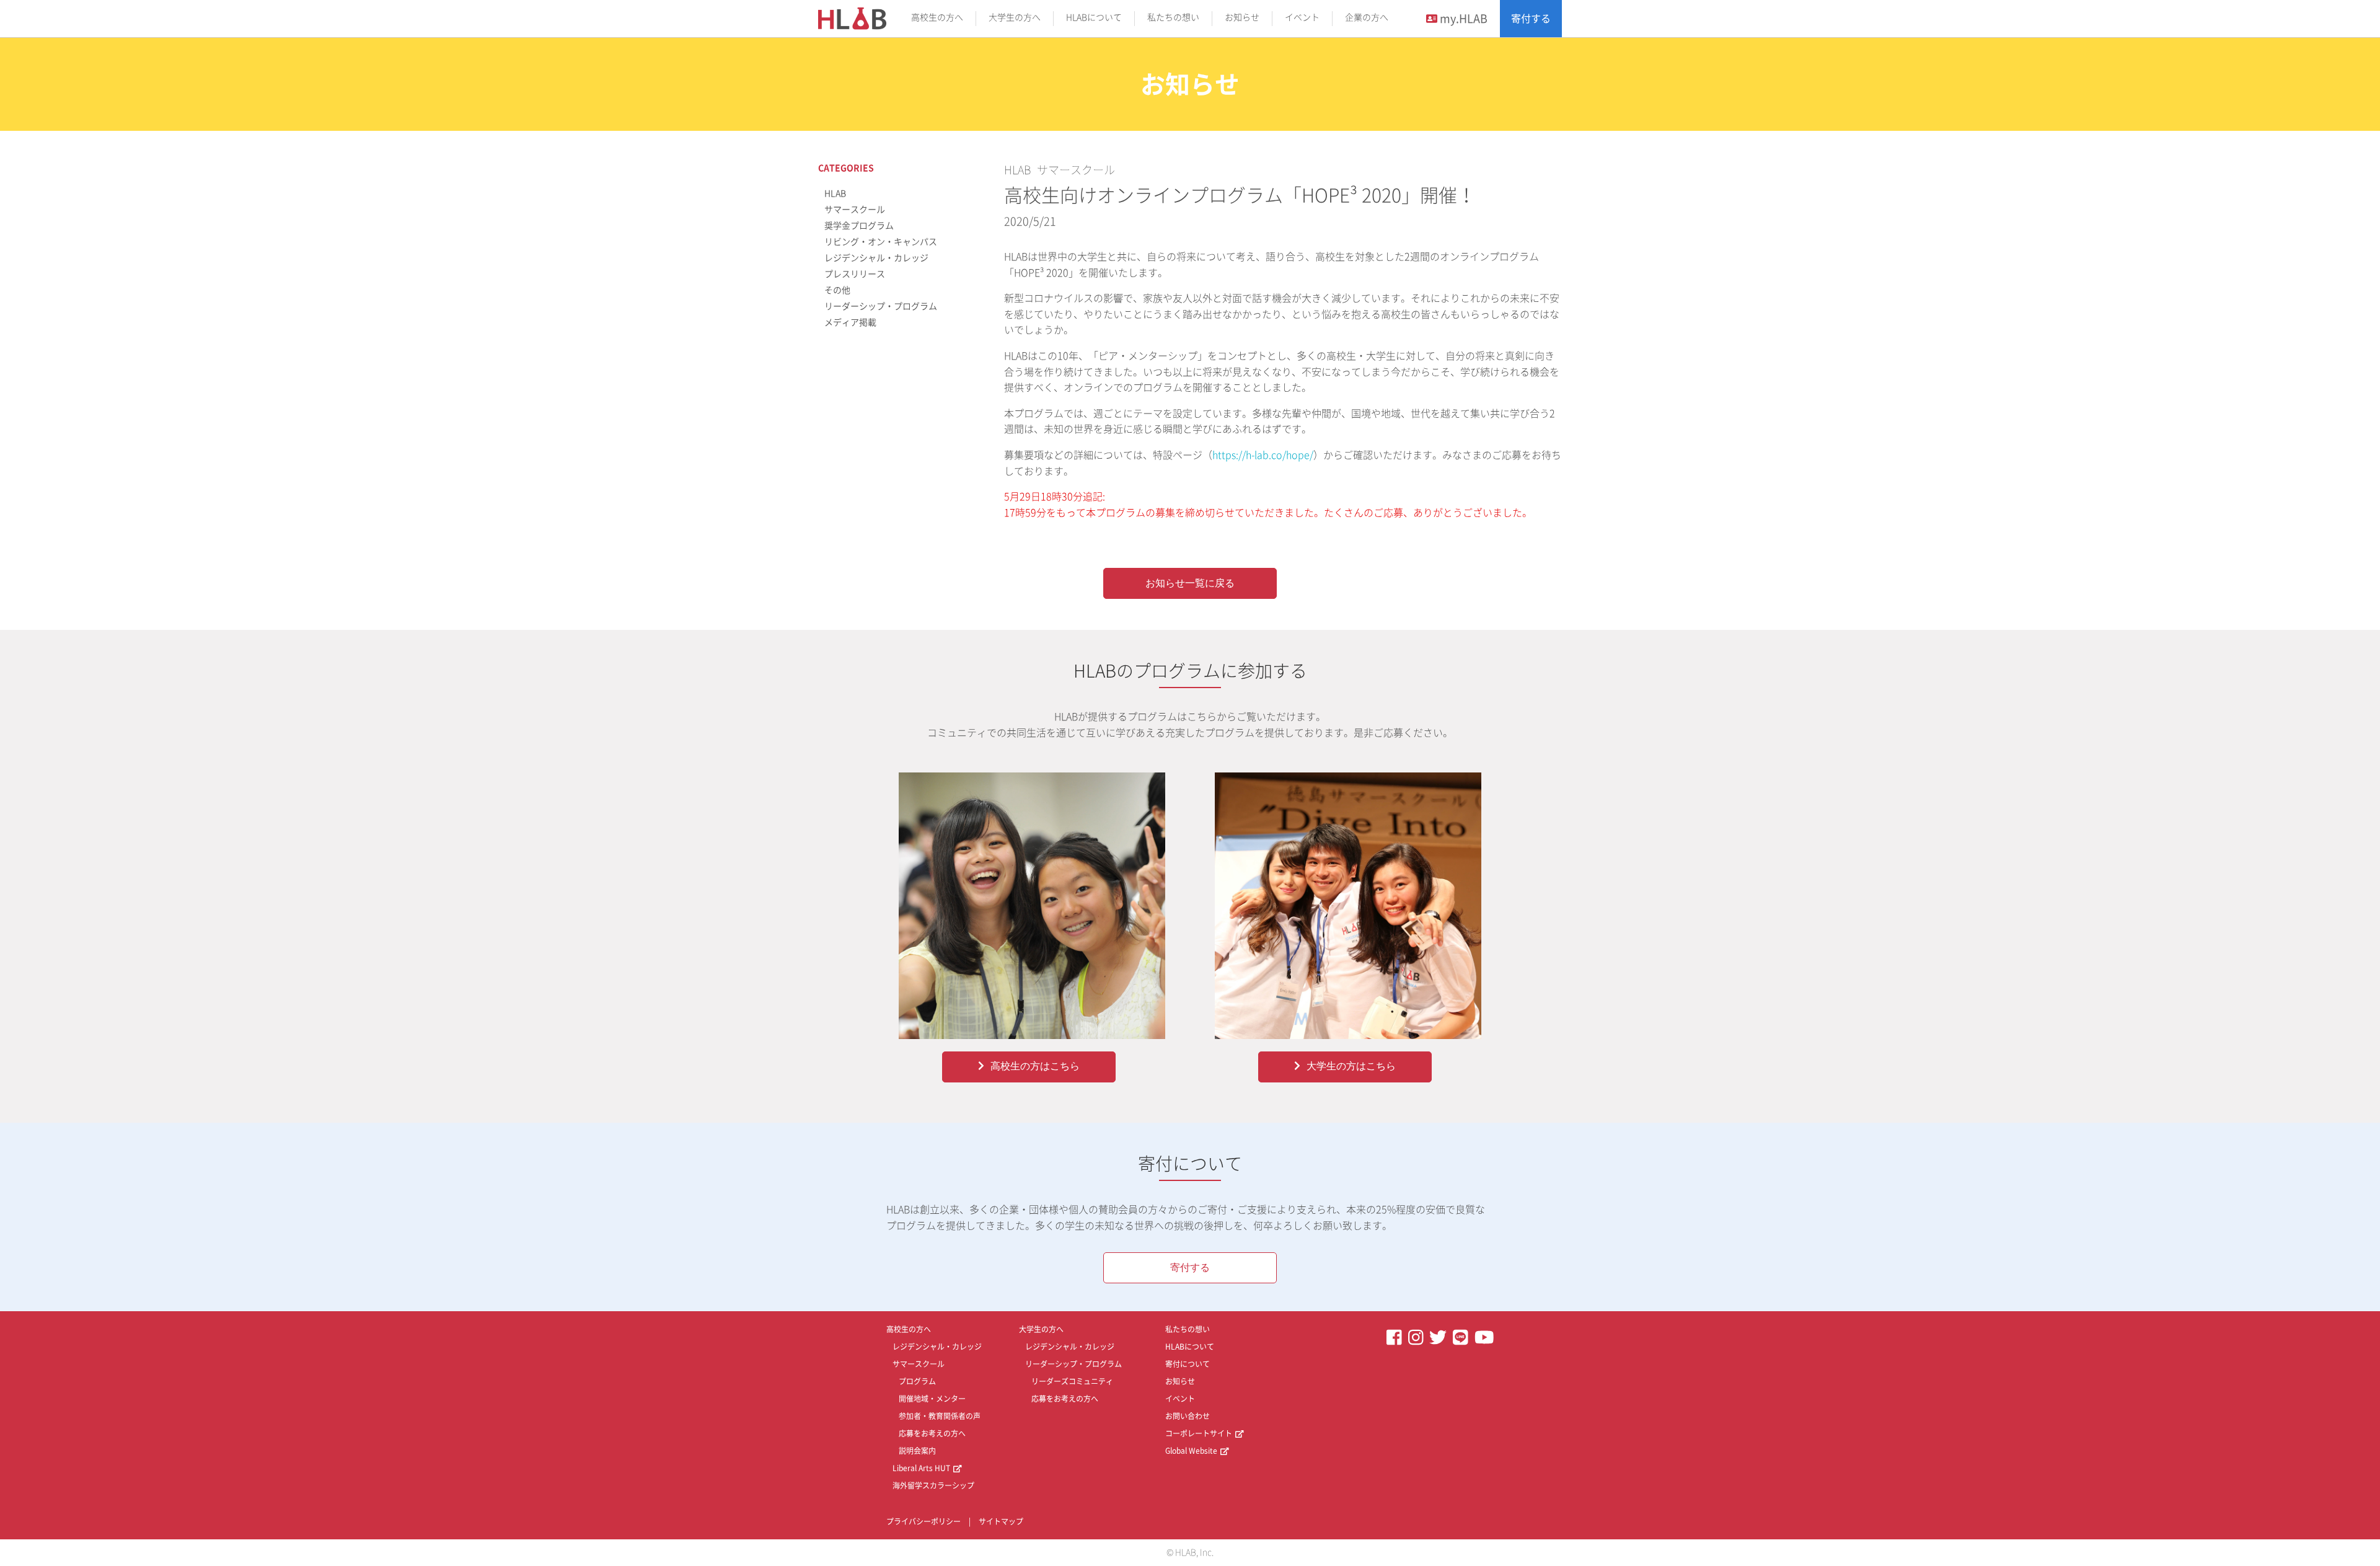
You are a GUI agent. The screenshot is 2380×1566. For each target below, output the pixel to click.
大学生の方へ (1015, 17)
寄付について (1188, 1364)
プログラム (917, 1381)
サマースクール (1076, 170)
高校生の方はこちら (1035, 1066)
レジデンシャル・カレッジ (876, 258)
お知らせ (1242, 17)
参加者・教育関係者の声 (940, 1416)
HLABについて (1094, 17)
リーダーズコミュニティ (1072, 1381)
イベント (1302, 17)
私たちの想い (1173, 17)
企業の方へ (1367, 17)
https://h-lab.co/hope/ (1263, 455)
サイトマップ (1001, 1521)
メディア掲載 (850, 322)
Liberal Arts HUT (921, 1468)
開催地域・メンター (932, 1399)
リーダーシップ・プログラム (881, 306)
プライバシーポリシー (923, 1521)
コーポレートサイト (1199, 1433)
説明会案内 (917, 1451)
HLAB (1017, 170)
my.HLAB (1462, 19)
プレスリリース (855, 274)
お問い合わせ (1188, 1416)
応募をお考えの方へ (932, 1433)
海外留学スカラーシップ (933, 1485)
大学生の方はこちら (1351, 1066)
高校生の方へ (937, 17)
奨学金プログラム (859, 226)
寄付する (1531, 19)
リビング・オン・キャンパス (881, 242)
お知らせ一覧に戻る (1190, 583)
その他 (837, 290)
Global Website (1191, 1451)
